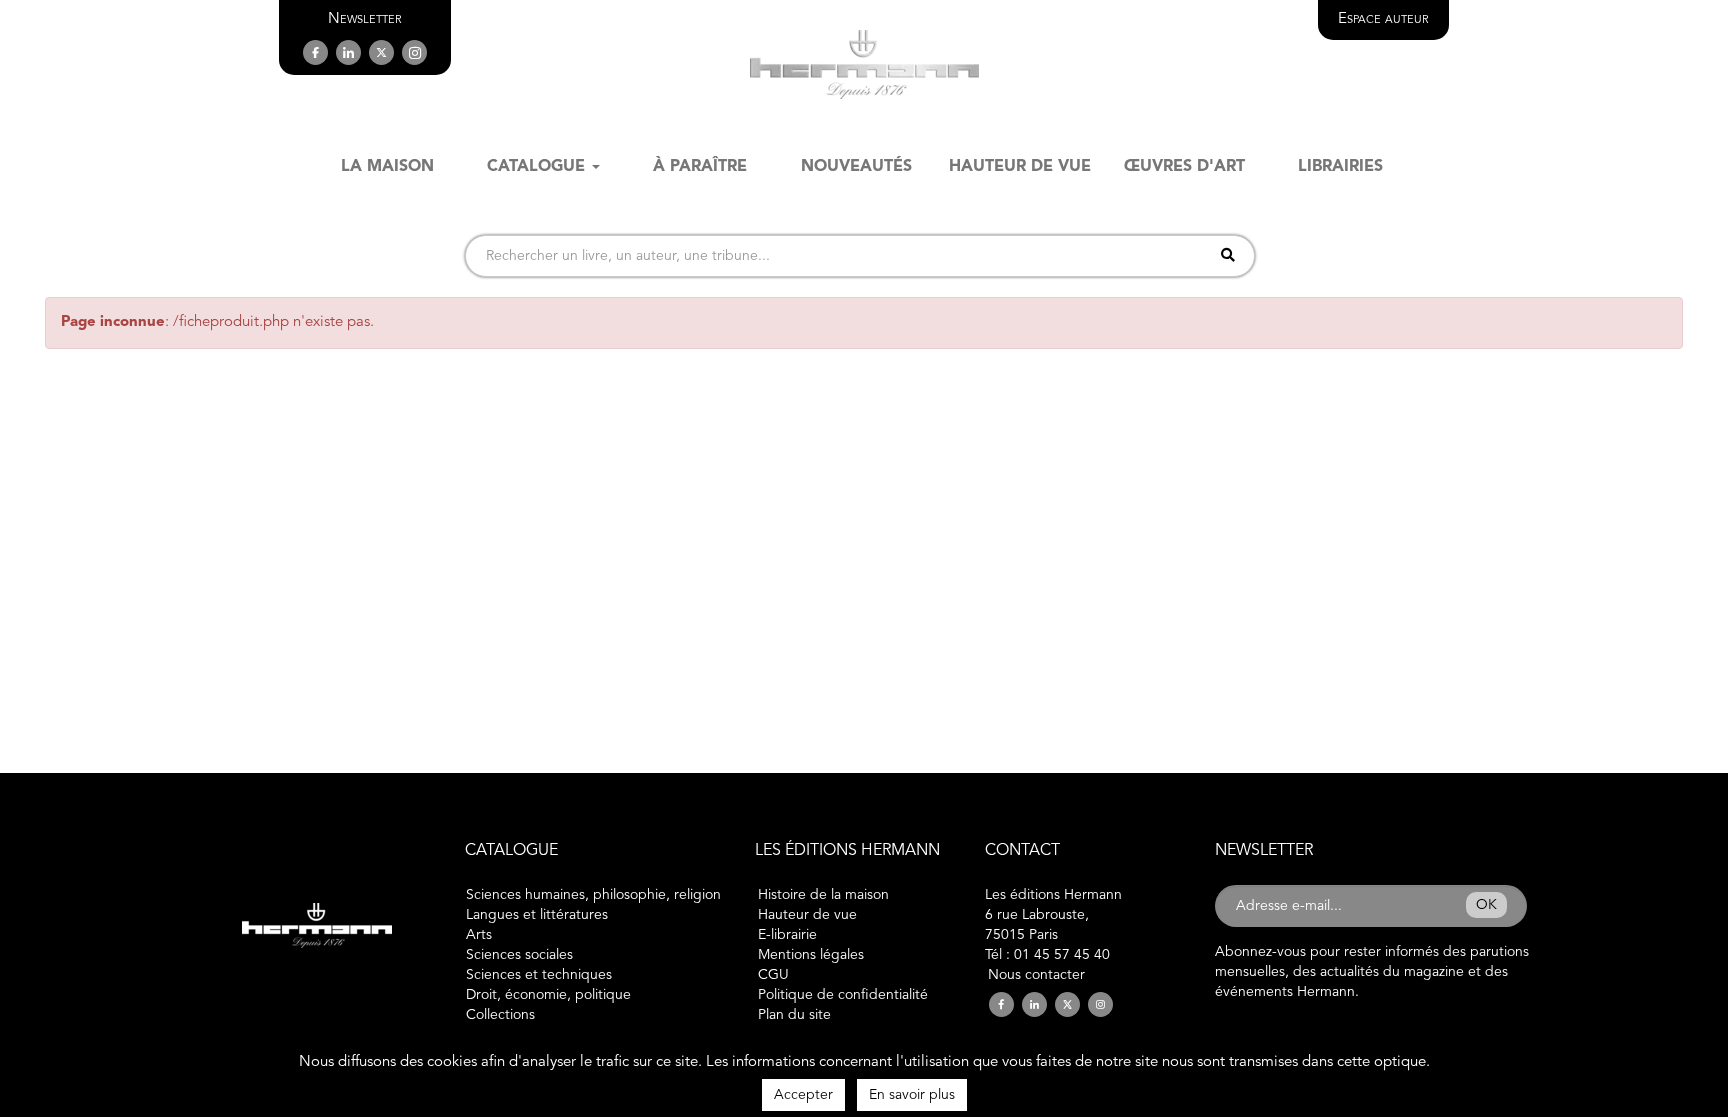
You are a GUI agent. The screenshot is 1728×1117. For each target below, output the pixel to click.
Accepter (803, 1095)
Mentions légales (811, 955)
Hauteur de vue (807, 915)
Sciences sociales (519, 955)
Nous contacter (1036, 975)
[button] (365, 19)
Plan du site (794, 1015)
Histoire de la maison (823, 895)
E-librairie (787, 935)
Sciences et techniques (539, 975)
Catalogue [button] (536, 167)
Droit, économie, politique (548, 995)
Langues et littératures (537, 915)
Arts (479, 935)
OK (1486, 905)
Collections (500, 1015)
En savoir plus (912, 1095)
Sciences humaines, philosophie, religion (593, 895)
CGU (773, 975)
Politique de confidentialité (843, 995)
